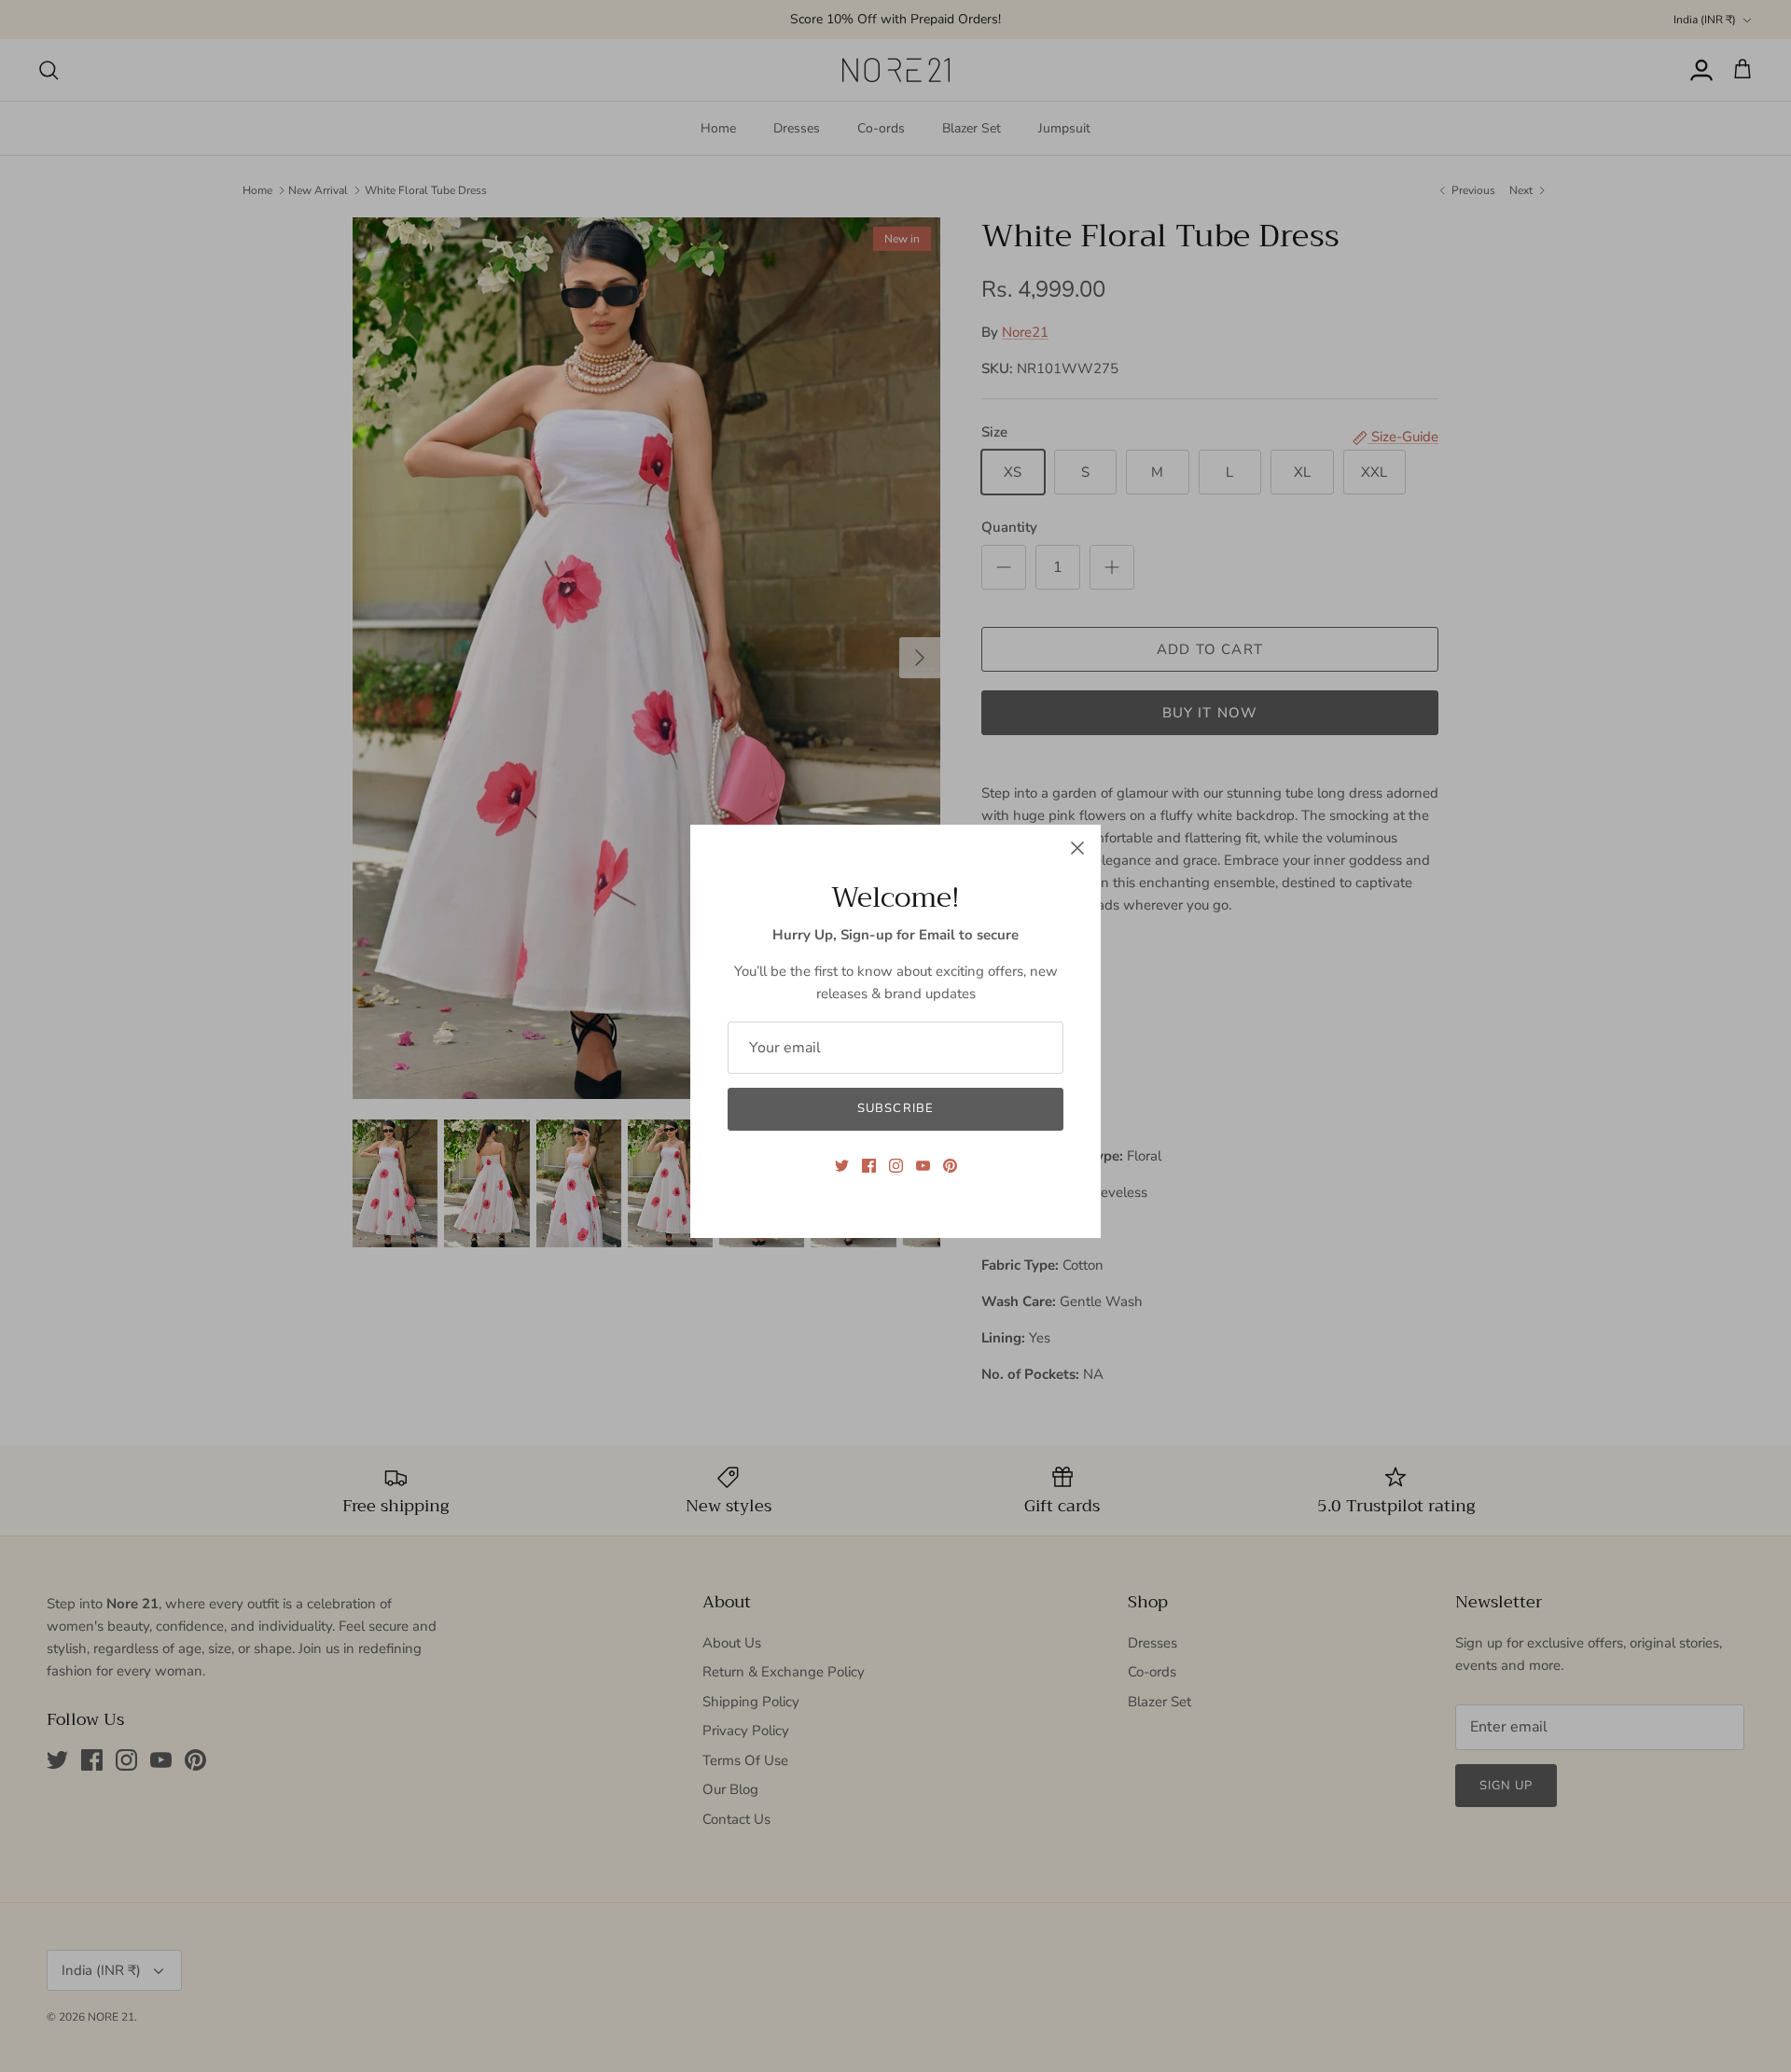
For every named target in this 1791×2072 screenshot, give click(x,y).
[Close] (1077, 848)
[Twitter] (842, 1166)
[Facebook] (869, 1166)
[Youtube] (923, 1166)
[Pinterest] (950, 1166)
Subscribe (895, 1108)
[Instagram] (896, 1166)
